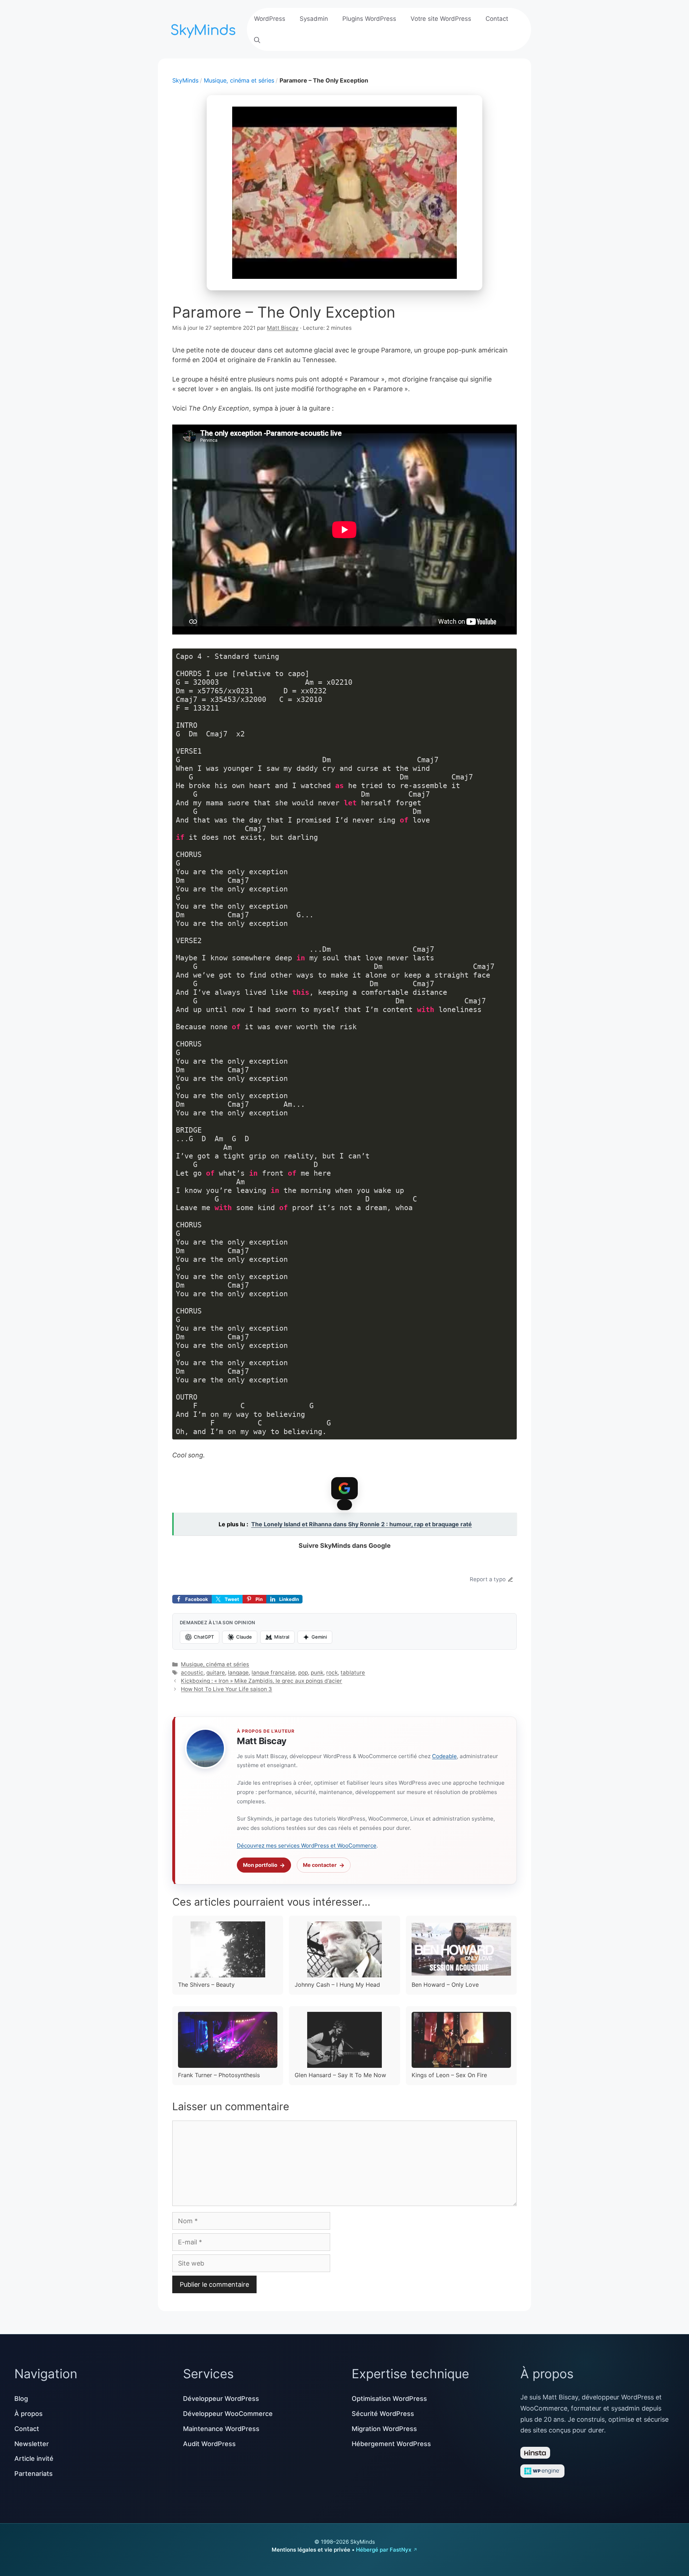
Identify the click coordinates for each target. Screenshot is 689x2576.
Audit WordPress (209, 2444)
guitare (216, 1673)
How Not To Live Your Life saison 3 (226, 1689)
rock (332, 1673)
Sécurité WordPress (383, 2414)
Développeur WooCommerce (228, 2414)
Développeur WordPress (221, 2399)
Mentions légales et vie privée (311, 2550)
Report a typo (488, 1579)
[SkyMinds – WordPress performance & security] (205, 29)
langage (238, 1673)
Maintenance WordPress (221, 2429)
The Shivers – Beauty (206, 1985)
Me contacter (320, 1865)
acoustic (192, 1673)
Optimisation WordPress (389, 2399)
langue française (273, 1673)
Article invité (34, 2458)
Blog (21, 2399)
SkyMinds (185, 80)
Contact (497, 19)
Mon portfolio (260, 1865)
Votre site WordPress (441, 19)
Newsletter (32, 2444)
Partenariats (34, 2474)
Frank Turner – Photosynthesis (219, 2075)
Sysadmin (314, 19)
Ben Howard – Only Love (445, 1985)
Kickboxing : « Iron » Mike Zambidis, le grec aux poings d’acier (261, 1681)
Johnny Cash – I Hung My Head (337, 1985)
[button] (257, 40)
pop (303, 1673)
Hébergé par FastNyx (384, 2550)
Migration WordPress (384, 2429)
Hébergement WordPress (391, 2444)
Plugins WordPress (369, 19)
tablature (353, 1673)
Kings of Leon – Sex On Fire (449, 2075)
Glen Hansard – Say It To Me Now (340, 2075)
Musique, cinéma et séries (239, 80)
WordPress (270, 19)
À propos (29, 2414)
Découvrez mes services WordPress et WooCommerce (307, 1846)
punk (317, 1673)
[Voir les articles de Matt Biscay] (205, 1748)
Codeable (444, 1756)
